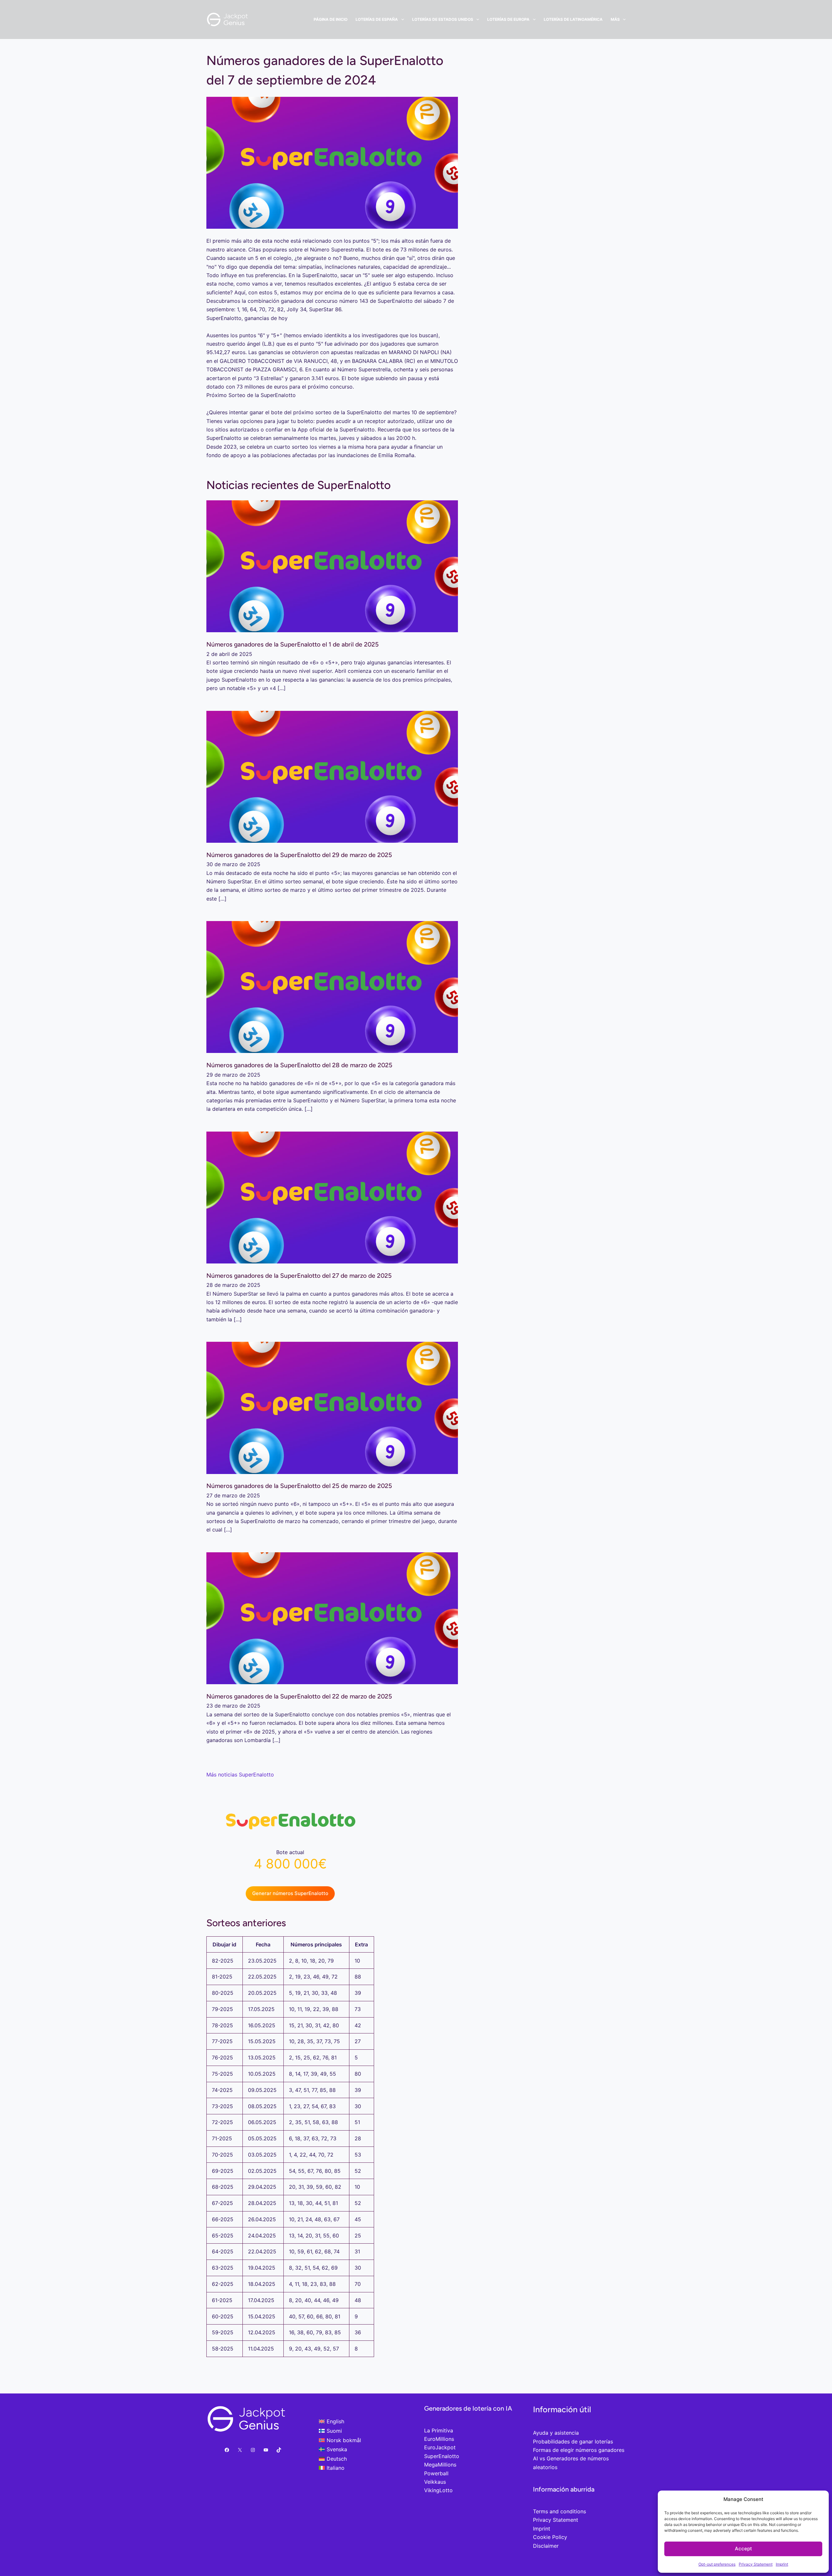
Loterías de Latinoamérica (573, 19)
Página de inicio (331, 19)
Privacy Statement (756, 2564)
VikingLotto (438, 2490)
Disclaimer (546, 2546)
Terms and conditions (559, 2511)
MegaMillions (440, 2465)
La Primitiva (439, 2430)
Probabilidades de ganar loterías (573, 2441)
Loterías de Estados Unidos (443, 19)
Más (615, 19)
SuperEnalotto (442, 2456)
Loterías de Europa (508, 19)
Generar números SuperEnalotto (290, 1893)
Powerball (436, 2473)
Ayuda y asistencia (556, 2433)
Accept (743, 2549)
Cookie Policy (550, 2537)
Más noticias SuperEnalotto (240, 1775)
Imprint (782, 2564)
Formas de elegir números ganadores (579, 2450)
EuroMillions (439, 2439)
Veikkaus (435, 2482)
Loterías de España (377, 19)
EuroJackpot (440, 2447)
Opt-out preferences (717, 2564)
